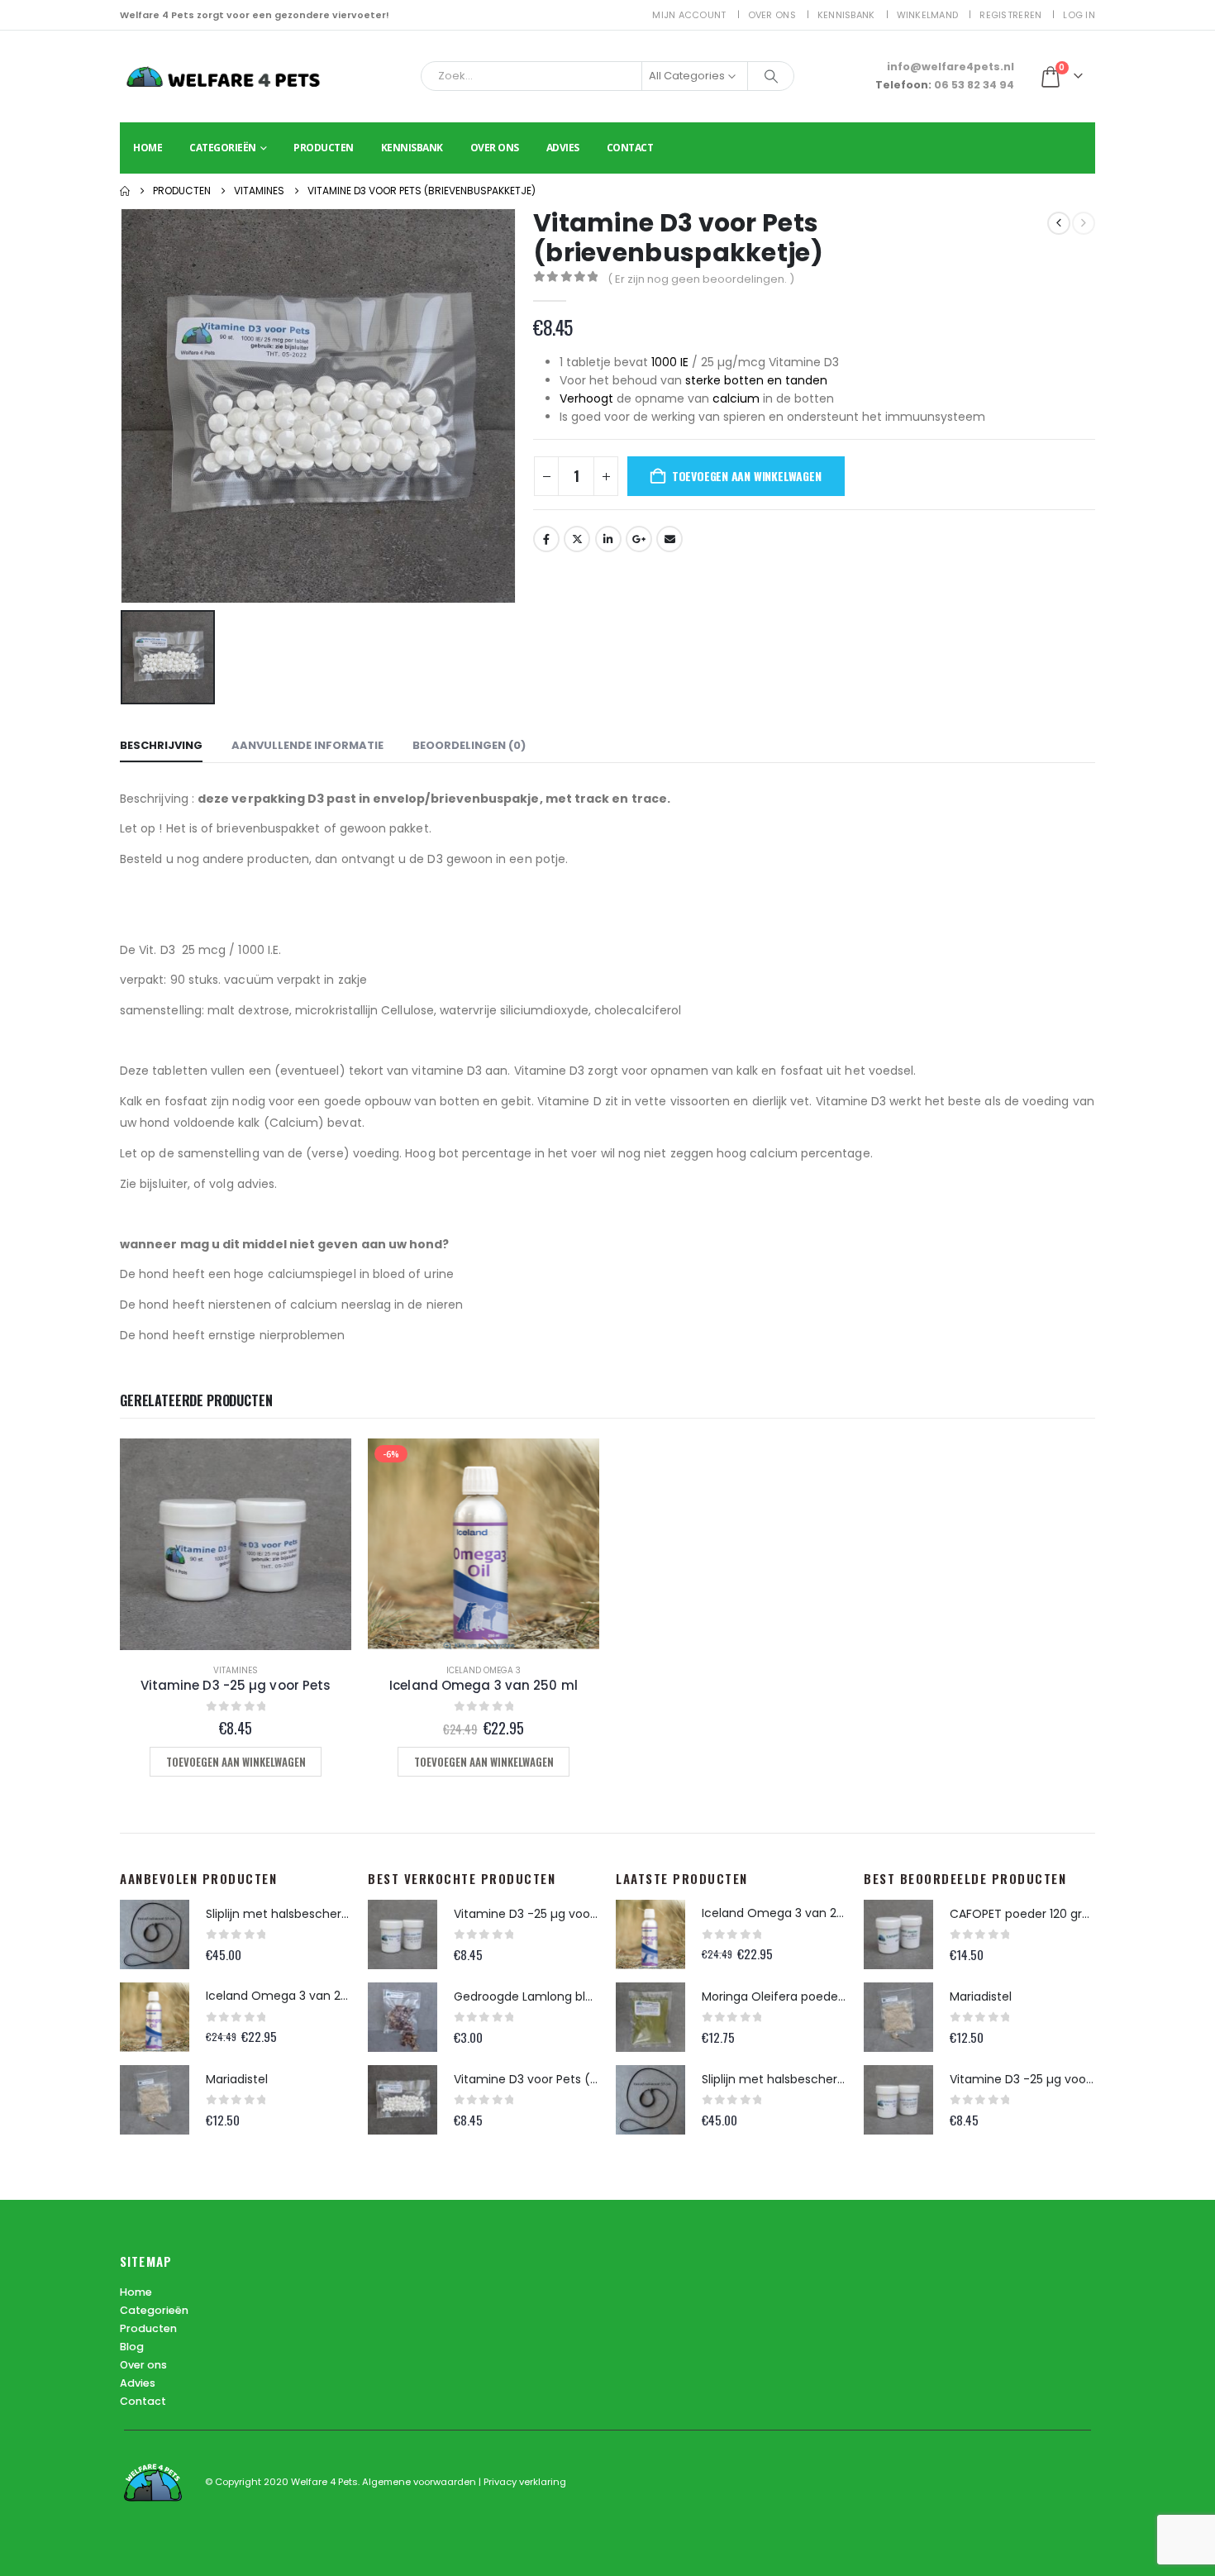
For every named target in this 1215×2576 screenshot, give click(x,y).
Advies (563, 148)
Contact (630, 148)
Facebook (546, 539)
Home (148, 148)
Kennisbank (846, 15)
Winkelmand (928, 15)
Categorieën (223, 148)
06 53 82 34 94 (974, 85)
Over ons (772, 15)
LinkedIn (608, 539)
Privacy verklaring (525, 2482)
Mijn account (689, 15)
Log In (1079, 15)
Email (669, 539)
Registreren (1010, 15)
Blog (132, 2347)
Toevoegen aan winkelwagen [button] (236, 1762)
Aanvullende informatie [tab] (307, 745)
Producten (324, 148)
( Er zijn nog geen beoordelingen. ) (701, 279)
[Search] (771, 76)
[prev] (1059, 223)
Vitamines (236, 1670)
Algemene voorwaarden (420, 2482)
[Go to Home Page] (125, 191)
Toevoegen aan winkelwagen (747, 476)
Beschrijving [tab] (161, 745)
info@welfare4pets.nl (951, 67)
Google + (639, 539)
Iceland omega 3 (484, 1670)
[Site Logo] (223, 76)
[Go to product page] (236, 1544)
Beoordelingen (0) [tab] (469, 745)
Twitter (577, 539)
